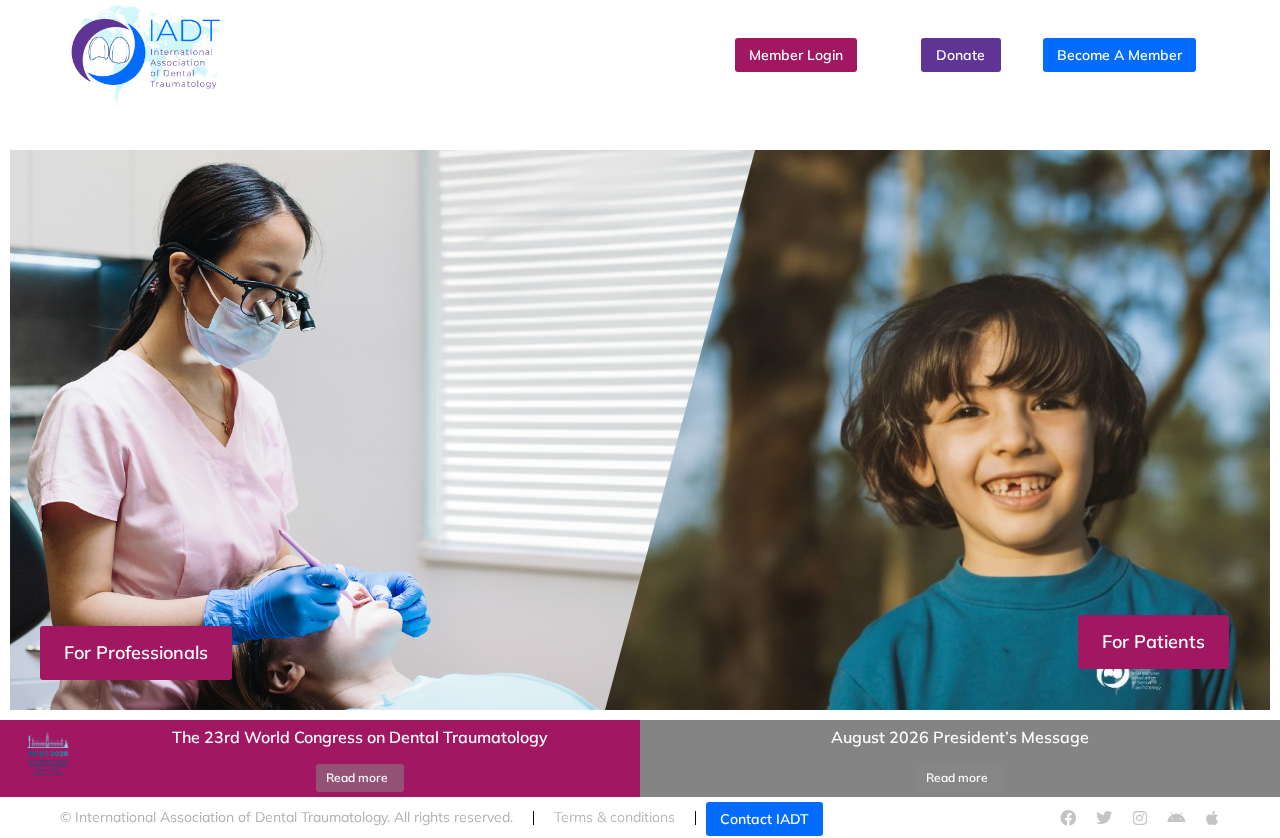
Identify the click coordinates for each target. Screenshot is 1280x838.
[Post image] (45, 759)
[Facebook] (1068, 818)
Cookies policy (927, 817)
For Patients (1153, 641)
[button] (640, 715)
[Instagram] (1140, 818)
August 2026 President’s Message (960, 737)
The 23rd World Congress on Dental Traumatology (360, 737)
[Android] (1176, 818)
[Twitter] (1104, 818)
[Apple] (1212, 818)
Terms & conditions (614, 817)
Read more (357, 777)
